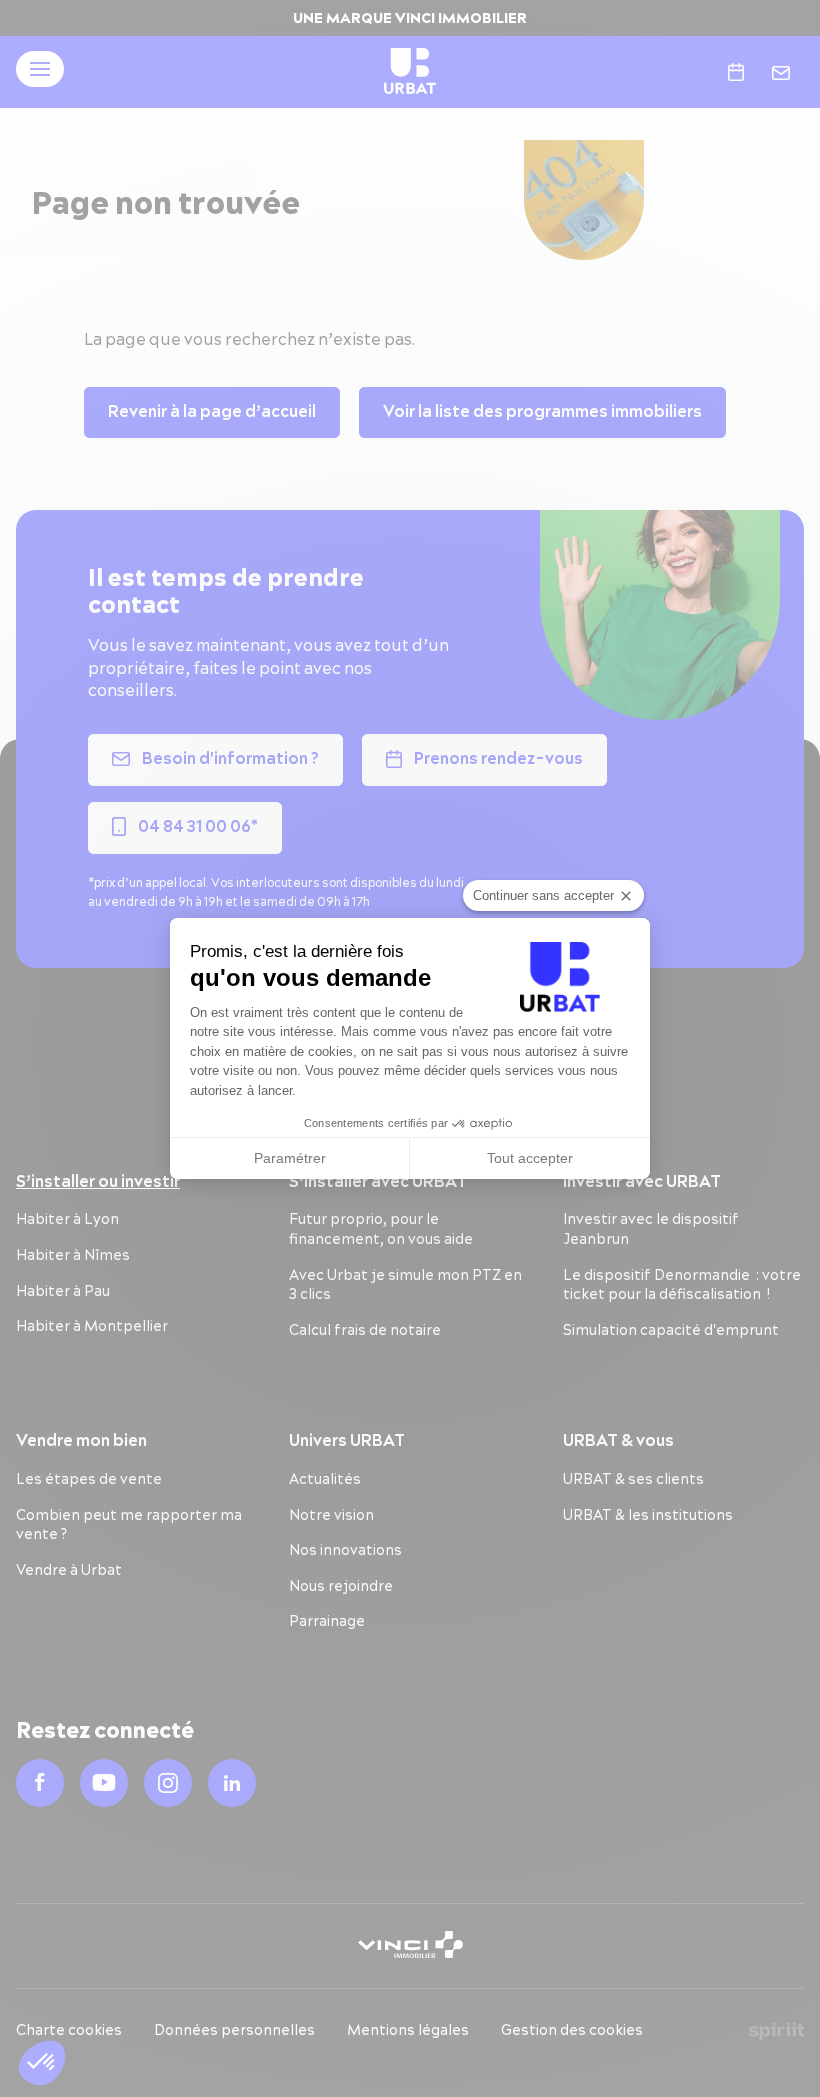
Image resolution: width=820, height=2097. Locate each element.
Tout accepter (530, 1158)
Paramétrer (290, 1158)
